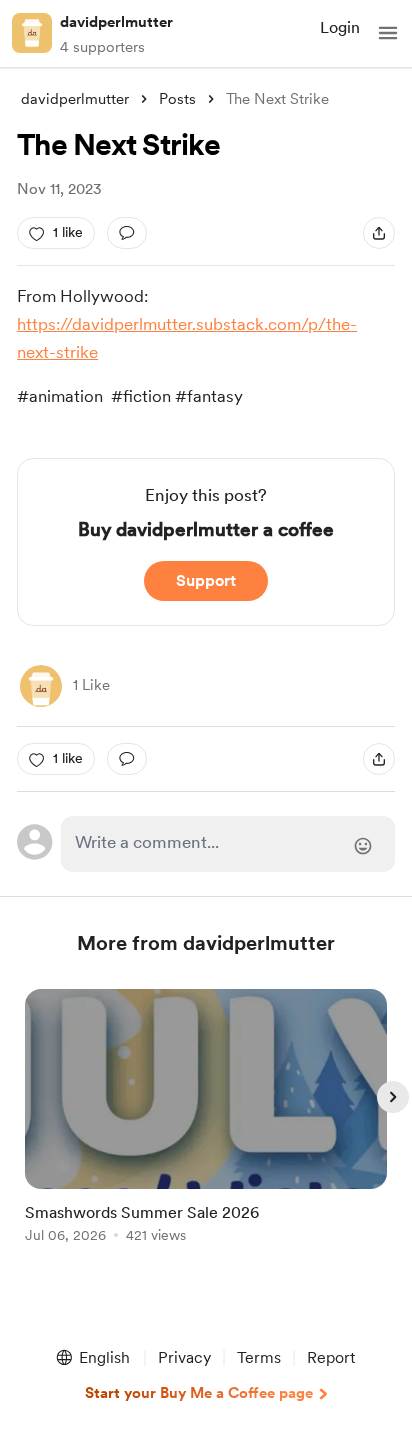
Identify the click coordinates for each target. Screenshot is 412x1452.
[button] (388, 33)
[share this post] (379, 233)
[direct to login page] (228, 844)
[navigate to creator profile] (32, 33)
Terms (259, 1357)
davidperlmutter (116, 22)
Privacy (184, 1357)
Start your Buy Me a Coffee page (199, 1393)
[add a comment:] (127, 233)
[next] (393, 1097)
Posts (177, 99)
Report (331, 1357)
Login (340, 27)
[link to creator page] (41, 686)
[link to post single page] (206, 1119)
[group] (206, 1127)
